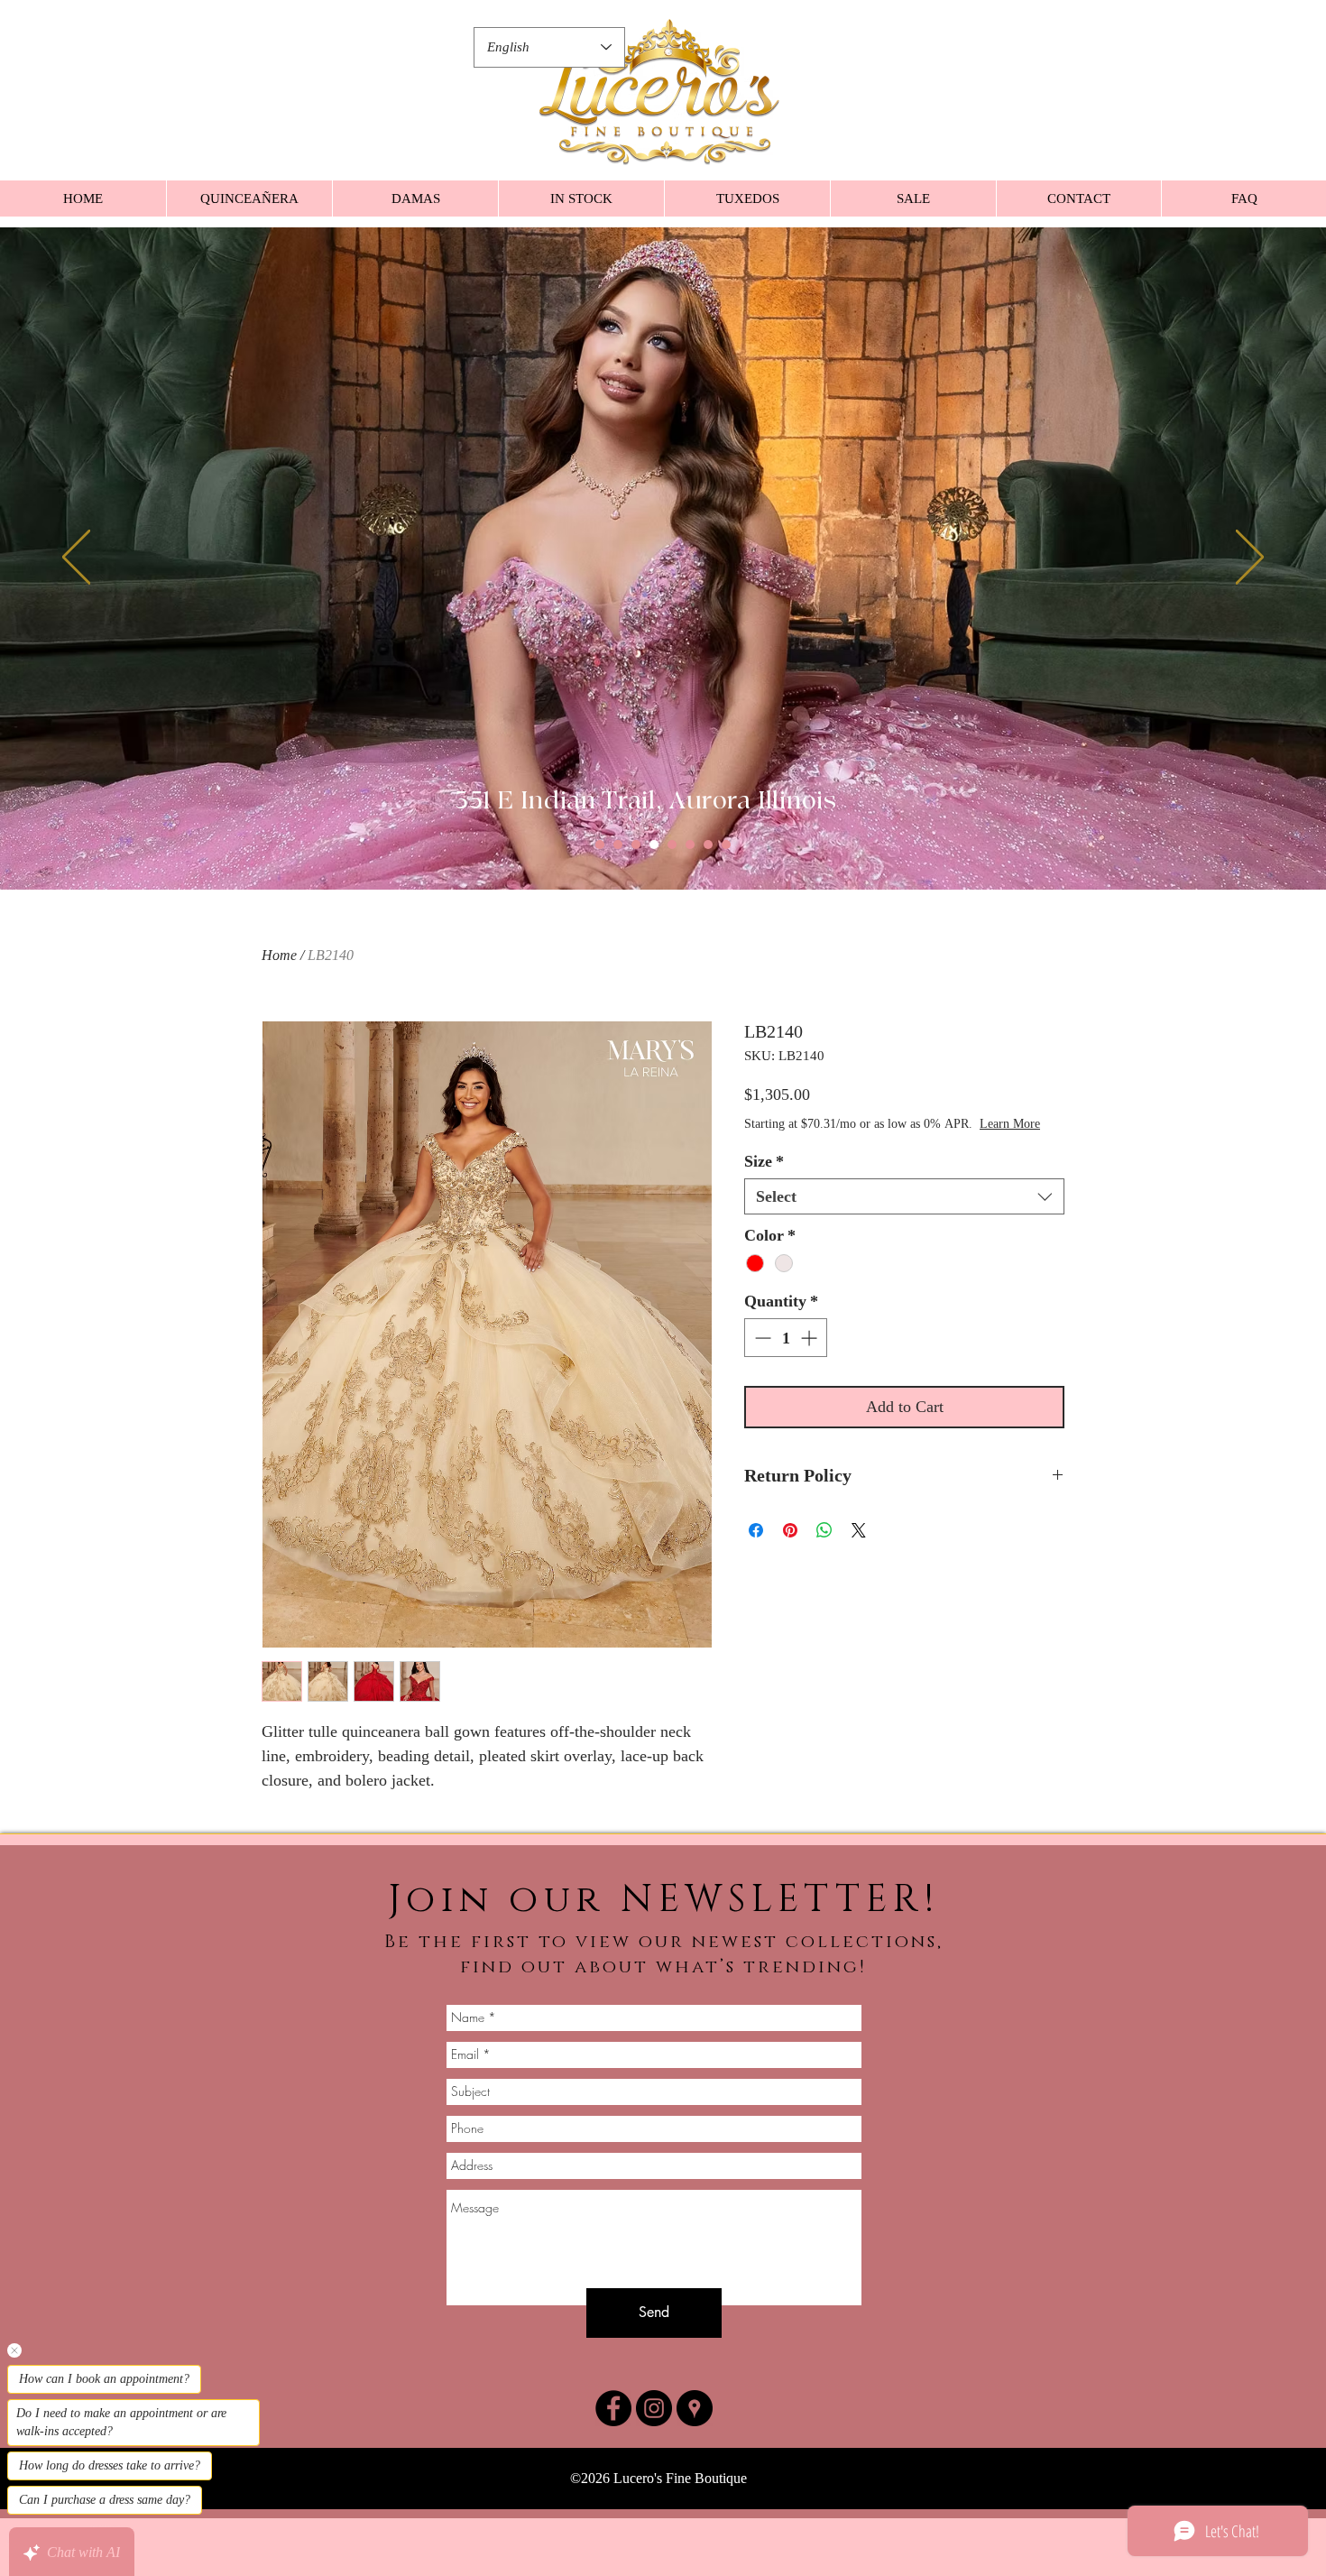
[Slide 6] (690, 845)
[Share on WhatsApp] (824, 1548)
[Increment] (810, 1356)
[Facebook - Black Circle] (613, 2408)
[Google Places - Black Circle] (695, 2408)
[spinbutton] (786, 1356)
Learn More (874, 1142)
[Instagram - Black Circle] (654, 2408)
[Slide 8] (726, 845)
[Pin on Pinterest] (790, 1548)
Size (764, 1179)
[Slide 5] (672, 845)
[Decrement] (761, 1356)
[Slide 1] (600, 845)
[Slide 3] (636, 845)
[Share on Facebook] (756, 1548)
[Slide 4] (654, 845)
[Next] (1250, 559)
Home (279, 955)
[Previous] (76, 559)
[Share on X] (859, 1548)
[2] (618, 845)
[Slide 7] (708, 845)
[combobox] (904, 1214)
